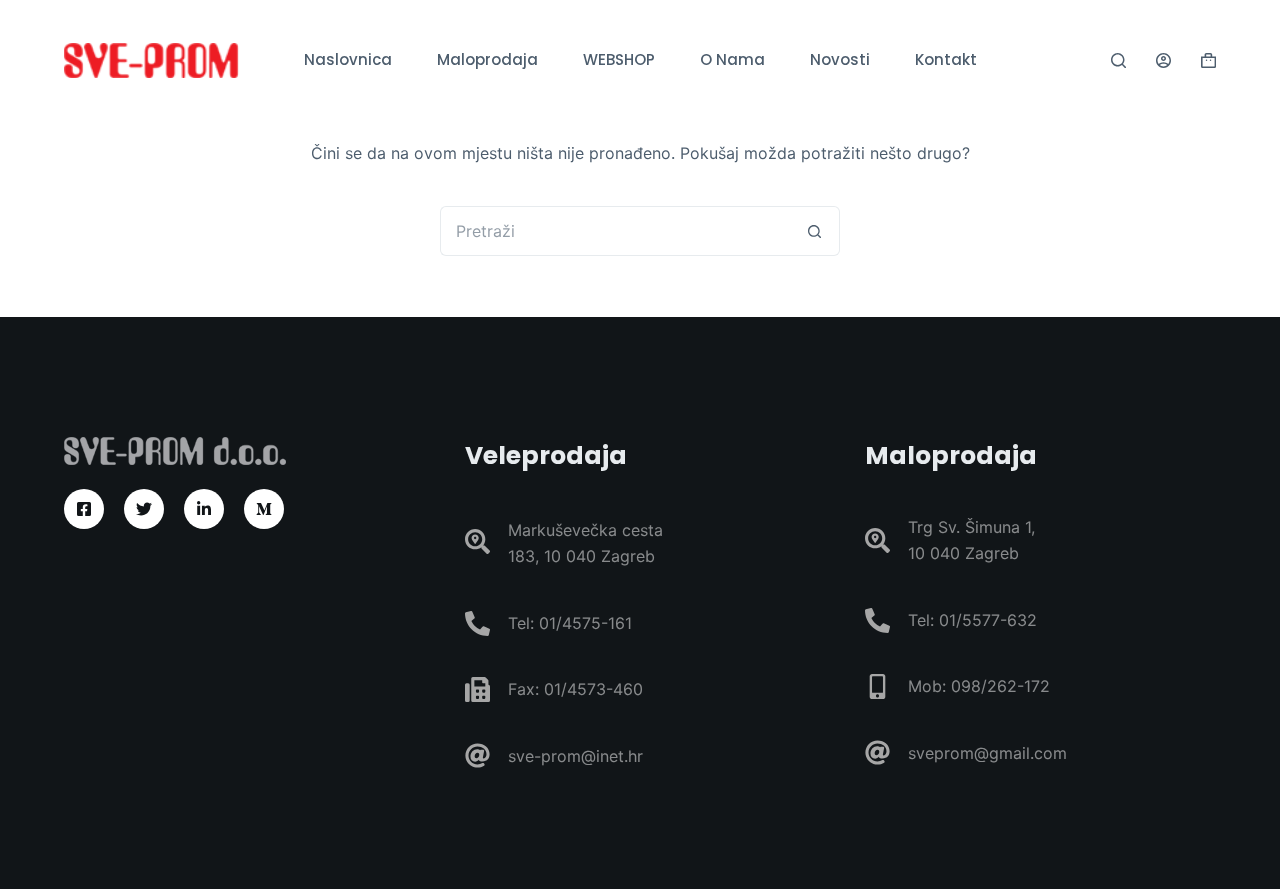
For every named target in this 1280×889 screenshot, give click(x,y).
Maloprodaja (487, 59)
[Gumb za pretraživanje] (815, 231)
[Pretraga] (1118, 60)
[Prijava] (1163, 60)
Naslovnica (348, 59)
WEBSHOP (619, 59)
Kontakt (946, 59)
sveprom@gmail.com (987, 753)
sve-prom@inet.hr (575, 756)
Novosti (840, 59)
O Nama (732, 59)
